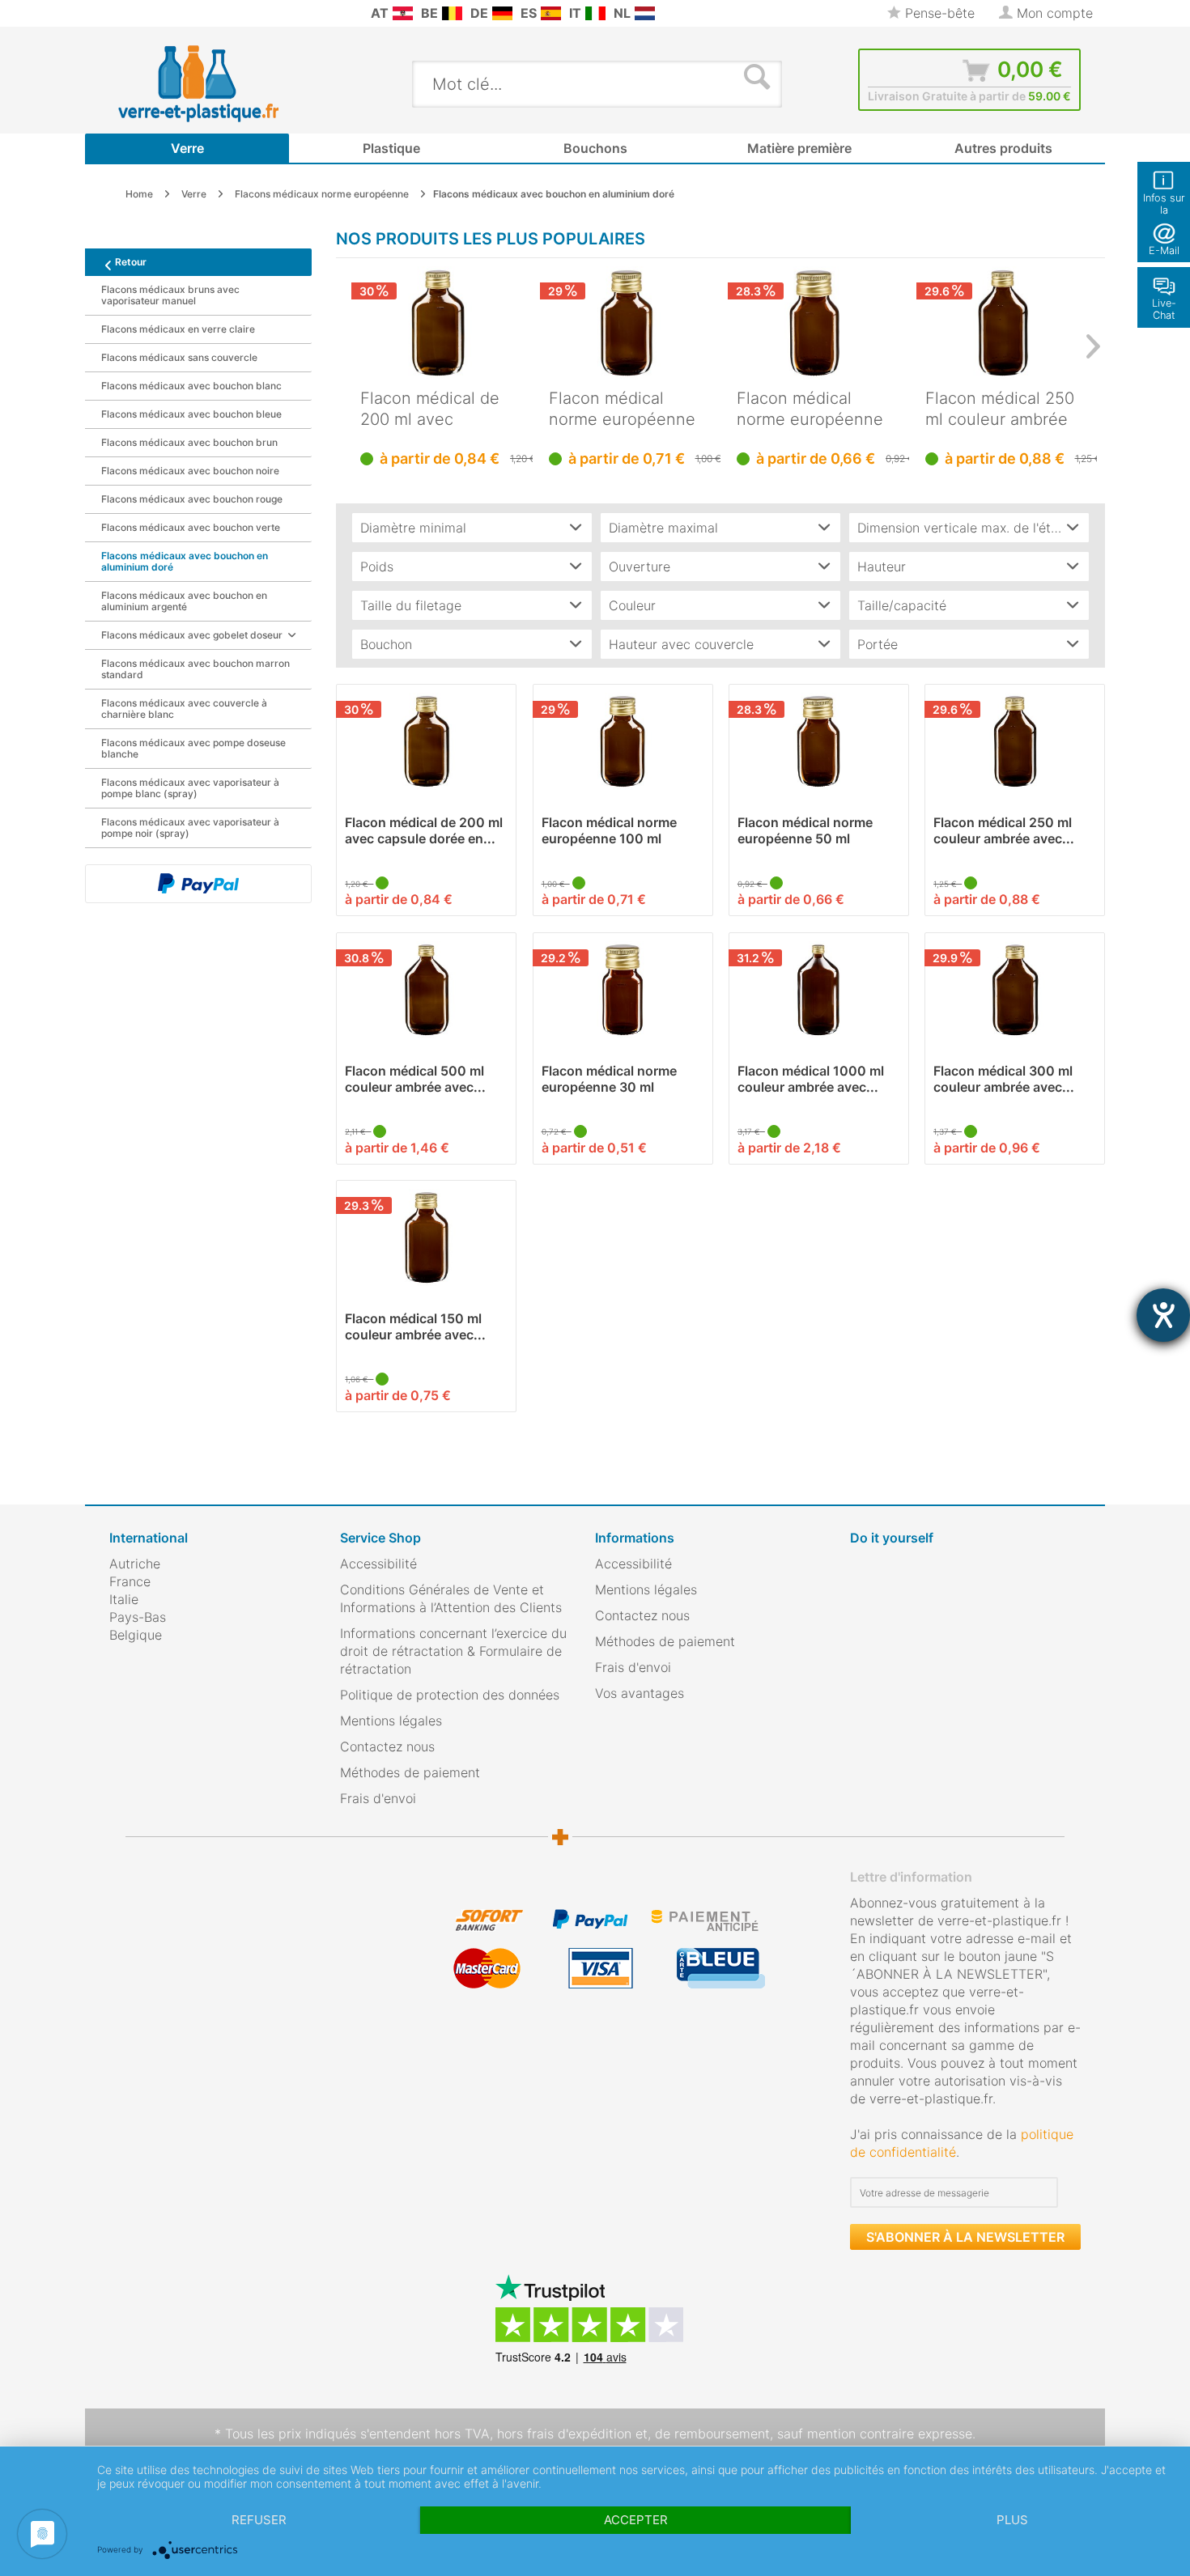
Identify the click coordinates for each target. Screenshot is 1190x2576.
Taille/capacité (902, 605)
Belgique (136, 1635)
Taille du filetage (411, 605)
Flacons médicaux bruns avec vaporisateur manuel (170, 295)
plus (1012, 2520)
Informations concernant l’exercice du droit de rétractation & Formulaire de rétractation (453, 1651)
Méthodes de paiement (410, 1772)
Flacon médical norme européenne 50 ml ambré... (810, 409)
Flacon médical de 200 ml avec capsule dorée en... (433, 409)
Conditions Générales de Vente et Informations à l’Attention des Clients (451, 1598)
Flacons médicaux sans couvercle (179, 357)
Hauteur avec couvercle (681, 644)
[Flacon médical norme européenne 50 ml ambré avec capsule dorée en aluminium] (815, 323)
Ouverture (640, 567)
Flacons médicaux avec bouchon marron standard (195, 669)
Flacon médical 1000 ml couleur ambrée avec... (811, 1079)
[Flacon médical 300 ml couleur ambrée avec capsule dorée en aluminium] (1015, 990)
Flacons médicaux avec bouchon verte (191, 527)
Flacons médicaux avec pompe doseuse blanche (193, 748)
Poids (377, 567)
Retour (131, 262)
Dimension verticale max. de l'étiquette (973, 528)
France (130, 1581)
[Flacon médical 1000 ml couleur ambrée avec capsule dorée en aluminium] (819, 990)
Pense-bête (938, 13)
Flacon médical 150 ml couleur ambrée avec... (415, 1326)
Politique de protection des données (450, 1695)
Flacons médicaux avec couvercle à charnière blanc (184, 709)
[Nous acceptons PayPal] (198, 884)
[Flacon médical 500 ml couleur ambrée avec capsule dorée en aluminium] (426, 990)
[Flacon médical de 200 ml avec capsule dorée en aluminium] (438, 323)
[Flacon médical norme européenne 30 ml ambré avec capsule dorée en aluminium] (623, 990)
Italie (124, 1599)
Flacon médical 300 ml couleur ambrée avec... (1004, 1079)
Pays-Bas (138, 1617)
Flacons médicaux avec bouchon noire (190, 471)
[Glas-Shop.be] (452, 13)
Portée (878, 644)
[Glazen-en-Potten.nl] (645, 13)
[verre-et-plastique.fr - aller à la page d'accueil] (224, 83)
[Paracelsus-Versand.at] (403, 13)
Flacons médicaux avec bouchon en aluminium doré (185, 561)
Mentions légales (391, 1721)
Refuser (259, 2520)
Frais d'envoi (378, 1798)
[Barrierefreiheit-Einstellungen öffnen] (1163, 1315)
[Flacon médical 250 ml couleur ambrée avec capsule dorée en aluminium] (1003, 323)
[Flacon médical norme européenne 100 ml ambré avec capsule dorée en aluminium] (627, 323)
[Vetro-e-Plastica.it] (595, 13)
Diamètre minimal (413, 528)
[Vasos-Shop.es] (551, 13)
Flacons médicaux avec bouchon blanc (191, 386)
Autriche (135, 1564)
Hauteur (882, 567)
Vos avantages (640, 1693)
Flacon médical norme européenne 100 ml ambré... (622, 409)
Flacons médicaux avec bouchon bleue (191, 414)
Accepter (636, 2520)
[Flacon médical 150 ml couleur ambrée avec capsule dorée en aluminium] (426, 1237)
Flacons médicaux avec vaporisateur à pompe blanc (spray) (190, 788)
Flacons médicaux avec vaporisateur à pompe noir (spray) (190, 828)
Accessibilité (378, 1564)
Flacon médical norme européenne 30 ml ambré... (609, 1079)
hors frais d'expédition (564, 2434)
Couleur (632, 605)
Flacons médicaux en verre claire (178, 329)
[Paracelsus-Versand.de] (502, 13)
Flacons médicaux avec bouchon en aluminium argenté (184, 601)
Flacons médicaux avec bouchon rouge (192, 499)
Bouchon (386, 644)
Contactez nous (387, 1746)
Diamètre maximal (663, 528)
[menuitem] (117, 13)
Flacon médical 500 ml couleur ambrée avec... (415, 1079)
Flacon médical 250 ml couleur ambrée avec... (1000, 409)
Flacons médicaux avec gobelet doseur (192, 635)
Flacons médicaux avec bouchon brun (189, 442)
